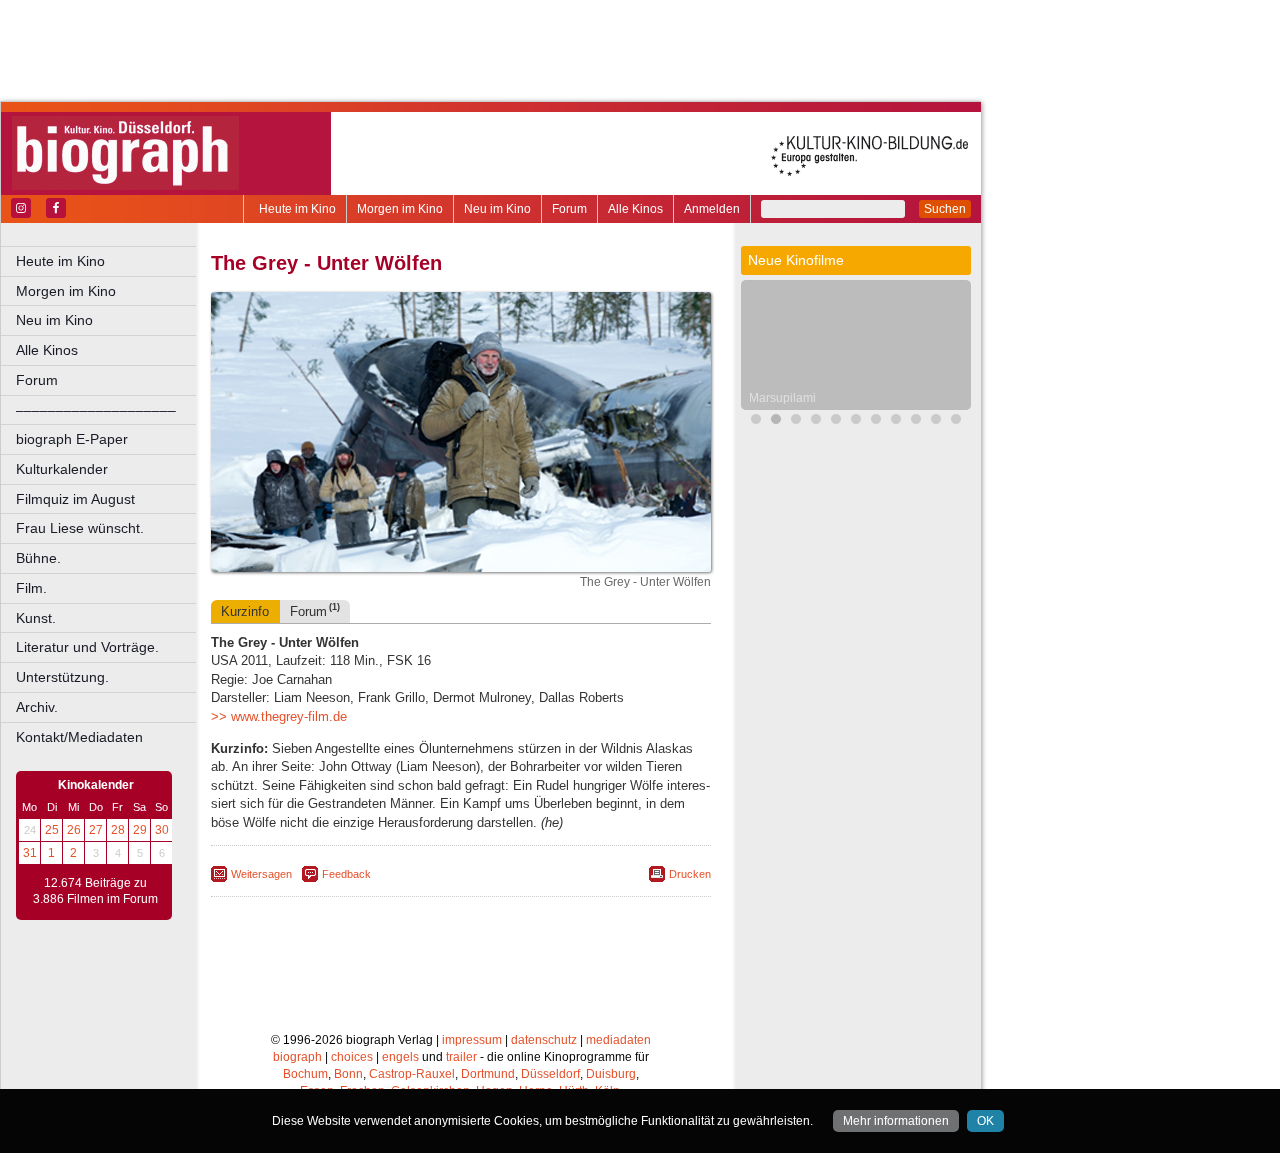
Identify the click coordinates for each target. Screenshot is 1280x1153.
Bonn (348, 1074)
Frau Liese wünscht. (80, 528)
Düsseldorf (550, 1074)
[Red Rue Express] (936, 421)
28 (118, 830)
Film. (31, 588)
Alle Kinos (635, 209)
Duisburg (611, 1074)
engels (400, 1057)
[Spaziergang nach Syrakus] (916, 421)
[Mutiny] (896, 421)
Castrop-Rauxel (412, 1074)
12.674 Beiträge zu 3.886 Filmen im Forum (95, 891)
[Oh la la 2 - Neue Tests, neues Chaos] (816, 421)
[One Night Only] (756, 421)
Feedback (346, 874)
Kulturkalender (62, 469)
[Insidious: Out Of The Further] (796, 421)
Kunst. (36, 618)
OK (985, 1121)
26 (74, 830)
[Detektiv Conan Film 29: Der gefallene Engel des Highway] (856, 421)
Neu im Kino (497, 209)
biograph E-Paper (72, 439)
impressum (472, 1040)
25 (52, 830)
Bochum (305, 1074)
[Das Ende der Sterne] (836, 421)
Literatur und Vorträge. (87, 647)
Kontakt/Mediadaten (79, 737)
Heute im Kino (297, 209)
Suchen (945, 209)
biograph (297, 1057)
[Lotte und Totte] (956, 421)
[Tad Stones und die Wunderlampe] (876, 421)
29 (140, 830)
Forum (569, 209)
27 (96, 830)
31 (30, 853)
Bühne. (38, 558)
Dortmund (488, 1074)
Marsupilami (782, 398)
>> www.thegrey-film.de (279, 716)
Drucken (690, 874)
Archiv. (37, 707)
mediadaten (618, 1040)
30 (162, 830)
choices (352, 1057)
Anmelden (712, 209)
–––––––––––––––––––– (96, 410)
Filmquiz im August (75, 499)
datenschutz (544, 1040)
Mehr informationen (896, 1121)
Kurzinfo (245, 611)
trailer (461, 1057)
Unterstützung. (62, 677)
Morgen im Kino (400, 209)
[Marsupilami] (776, 421)
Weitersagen (261, 874)
